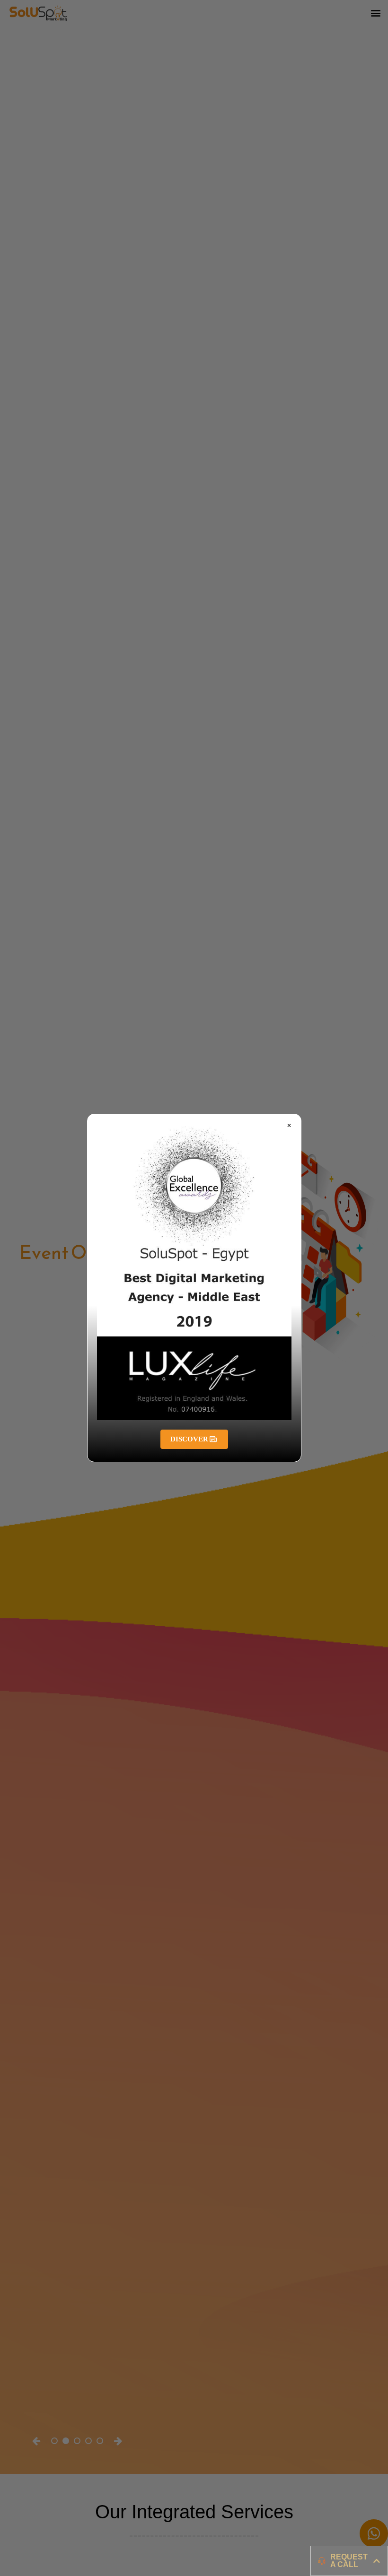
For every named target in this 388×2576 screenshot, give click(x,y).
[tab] (349, 2561)
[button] (289, 1126)
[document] (194, 1288)
